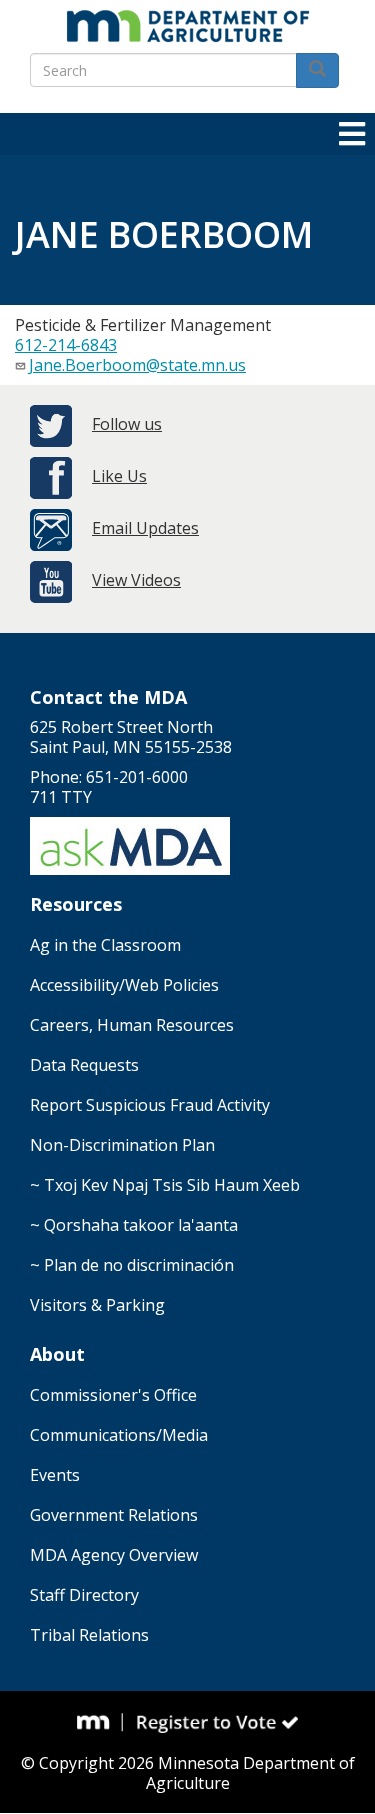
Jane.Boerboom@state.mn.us (137, 365)
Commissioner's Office (113, 1395)
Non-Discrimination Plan (122, 1145)
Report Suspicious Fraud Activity (150, 1105)
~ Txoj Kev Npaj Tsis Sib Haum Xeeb (165, 1185)
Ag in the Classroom (105, 945)
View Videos (136, 580)
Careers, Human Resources (132, 1025)
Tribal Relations (89, 1635)
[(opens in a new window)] (100, 1722)
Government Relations (114, 1515)
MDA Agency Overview (114, 1555)
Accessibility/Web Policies (124, 985)
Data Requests (84, 1065)
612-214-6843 (66, 345)
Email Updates (145, 528)
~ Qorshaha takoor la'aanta (134, 1225)
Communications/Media (119, 1435)
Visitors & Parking (97, 1305)
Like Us (119, 476)
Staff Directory (84, 1595)
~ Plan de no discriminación (132, 1265)
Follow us (127, 424)
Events (55, 1475)
